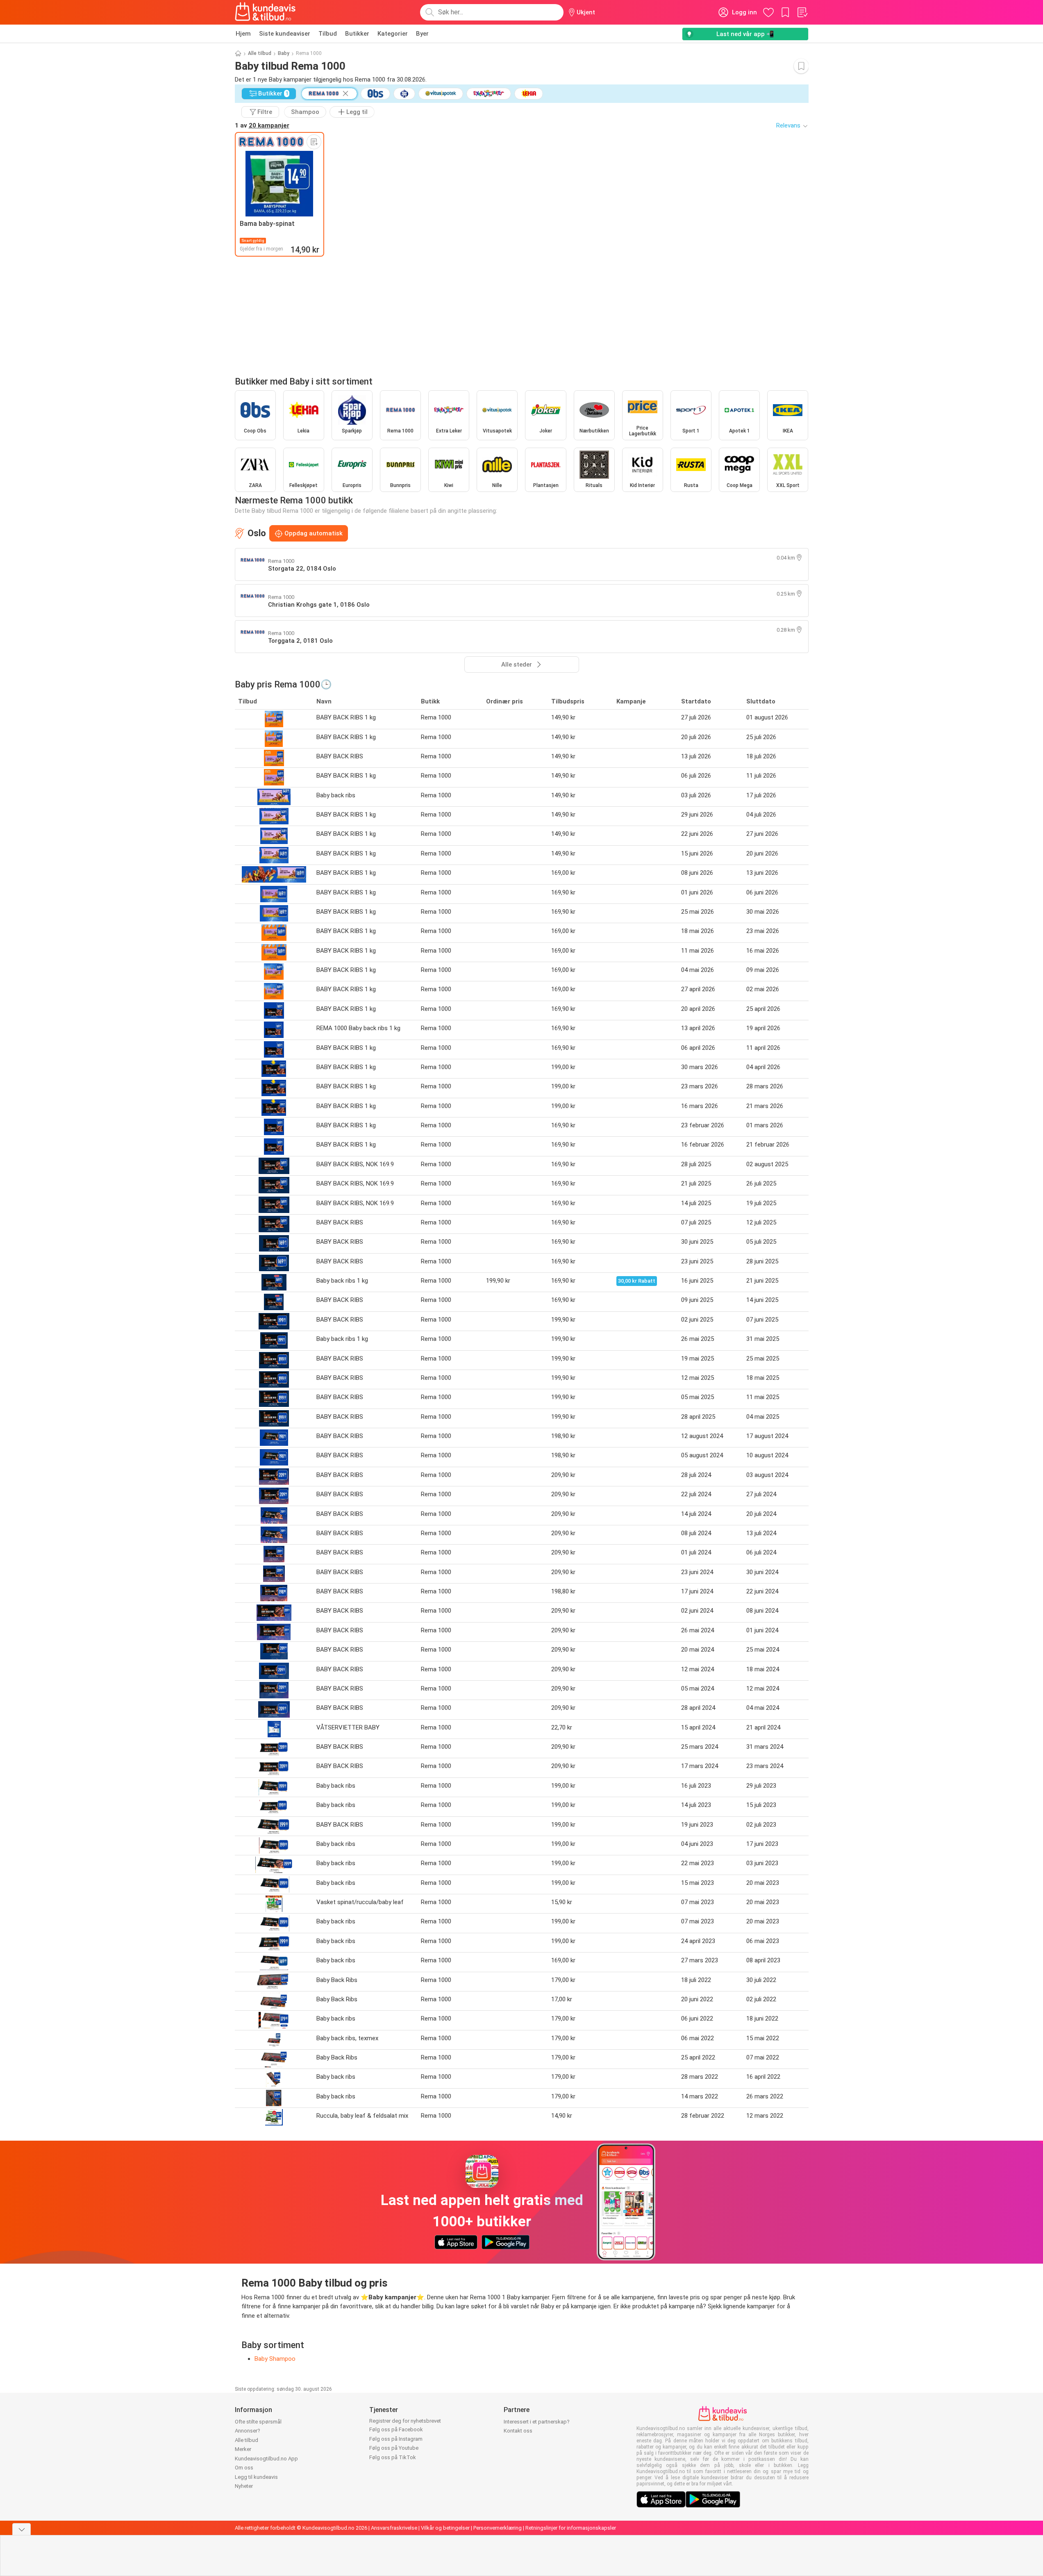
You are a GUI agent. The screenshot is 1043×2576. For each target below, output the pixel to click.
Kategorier (393, 34)
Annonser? (248, 2431)
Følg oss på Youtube (394, 2448)
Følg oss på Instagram (396, 2439)
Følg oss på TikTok (393, 2457)
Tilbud (328, 34)
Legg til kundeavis (256, 2477)
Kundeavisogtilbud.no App (266, 2459)
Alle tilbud (260, 53)
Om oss (244, 2468)
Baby (284, 53)
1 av (262, 125)
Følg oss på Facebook (396, 2429)
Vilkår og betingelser (445, 2528)
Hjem (243, 34)
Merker (243, 2449)
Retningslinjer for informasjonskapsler (571, 2528)
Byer (422, 34)
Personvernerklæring (498, 2528)
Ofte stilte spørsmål (258, 2422)
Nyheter (244, 2486)
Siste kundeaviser (285, 34)
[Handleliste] (802, 12)
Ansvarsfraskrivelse (394, 2528)
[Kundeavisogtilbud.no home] (265, 12)
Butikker (357, 34)
